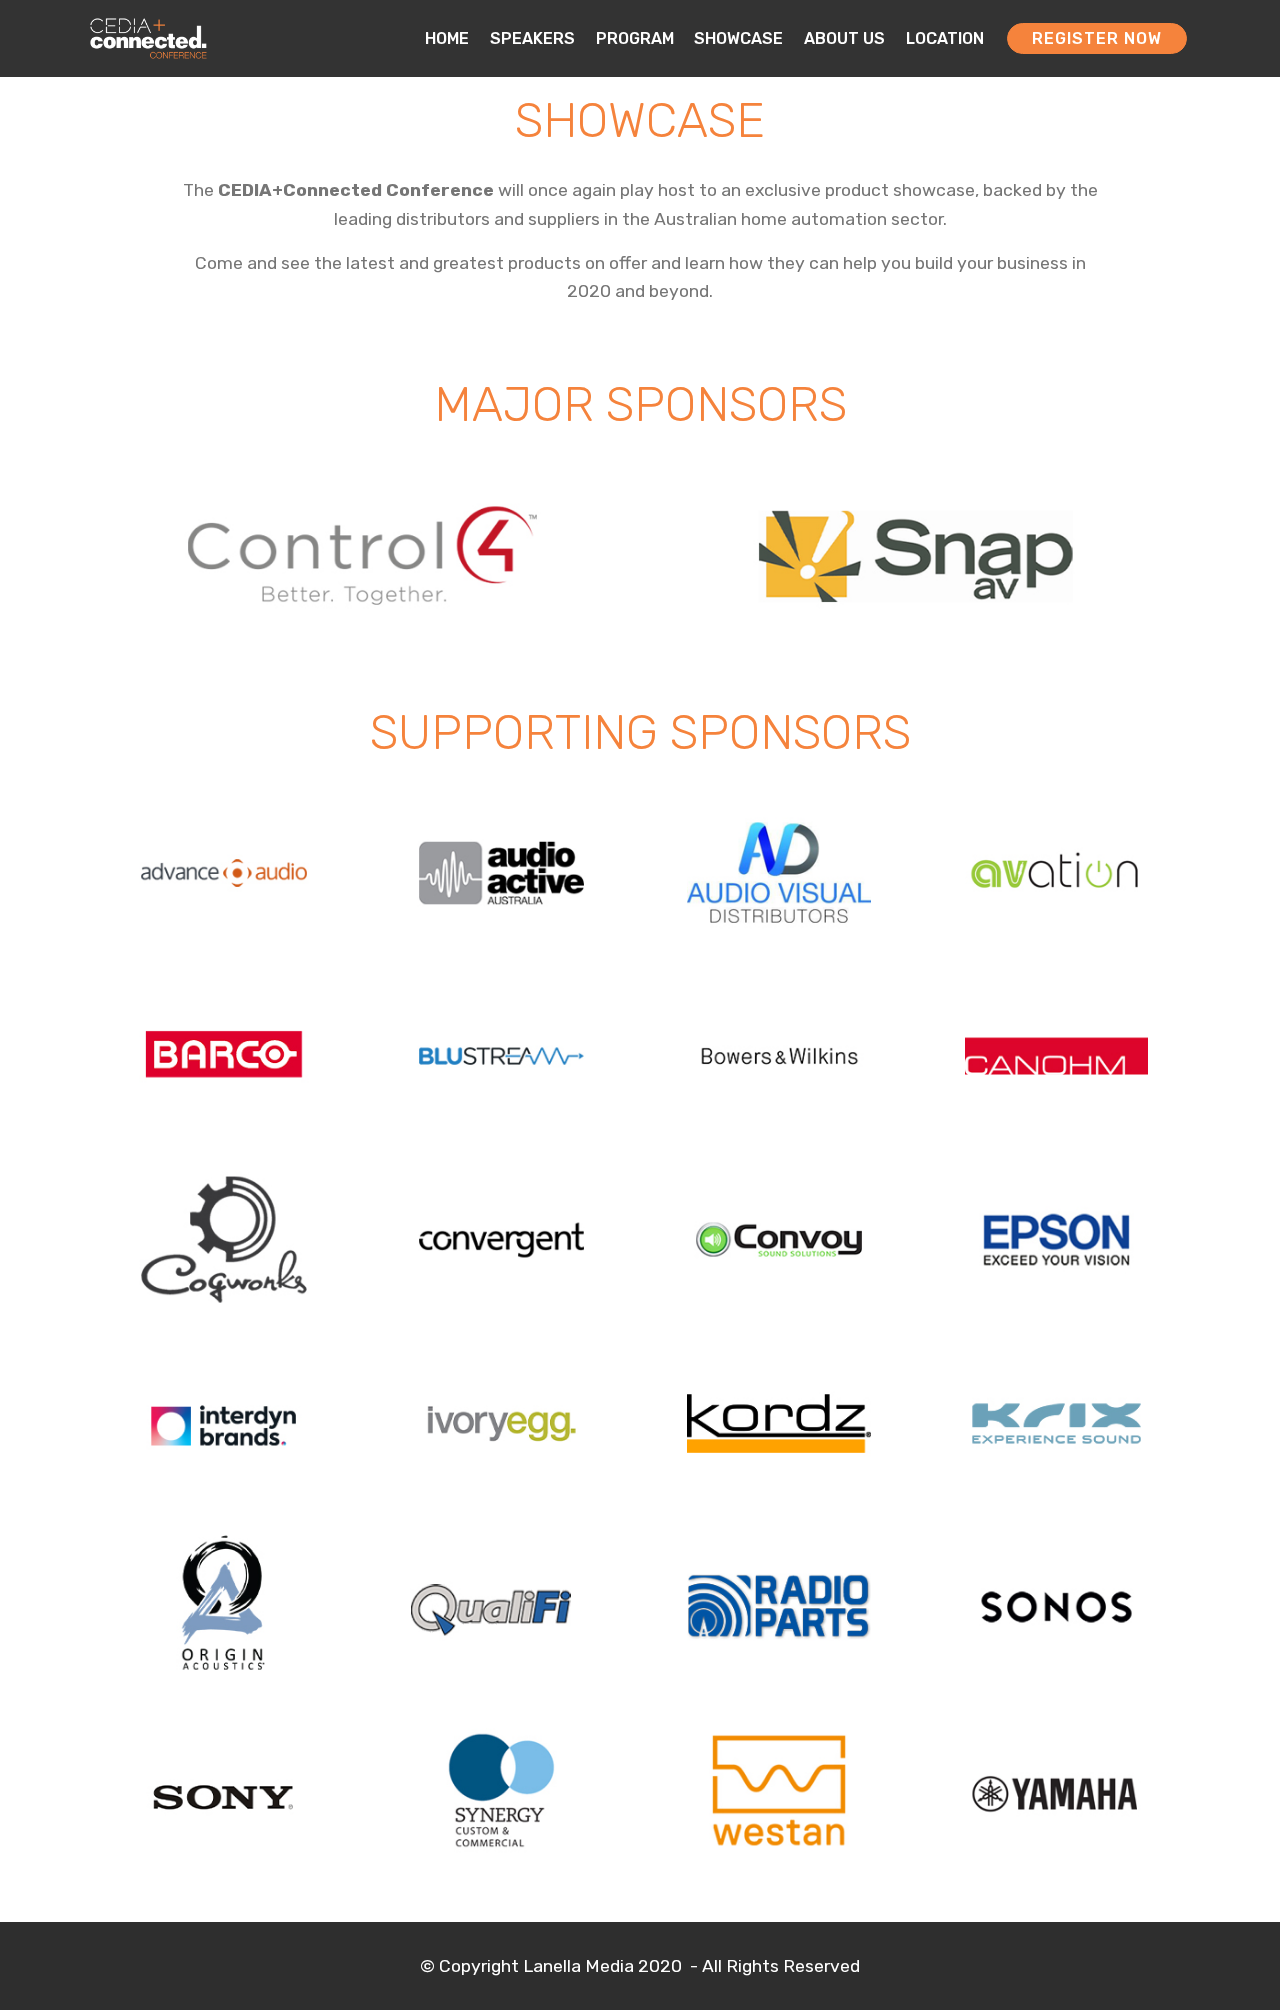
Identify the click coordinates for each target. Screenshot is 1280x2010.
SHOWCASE (738, 38)
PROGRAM (635, 38)
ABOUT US (844, 38)
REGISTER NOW (1097, 38)
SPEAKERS (532, 38)
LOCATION (945, 38)
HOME (447, 38)
